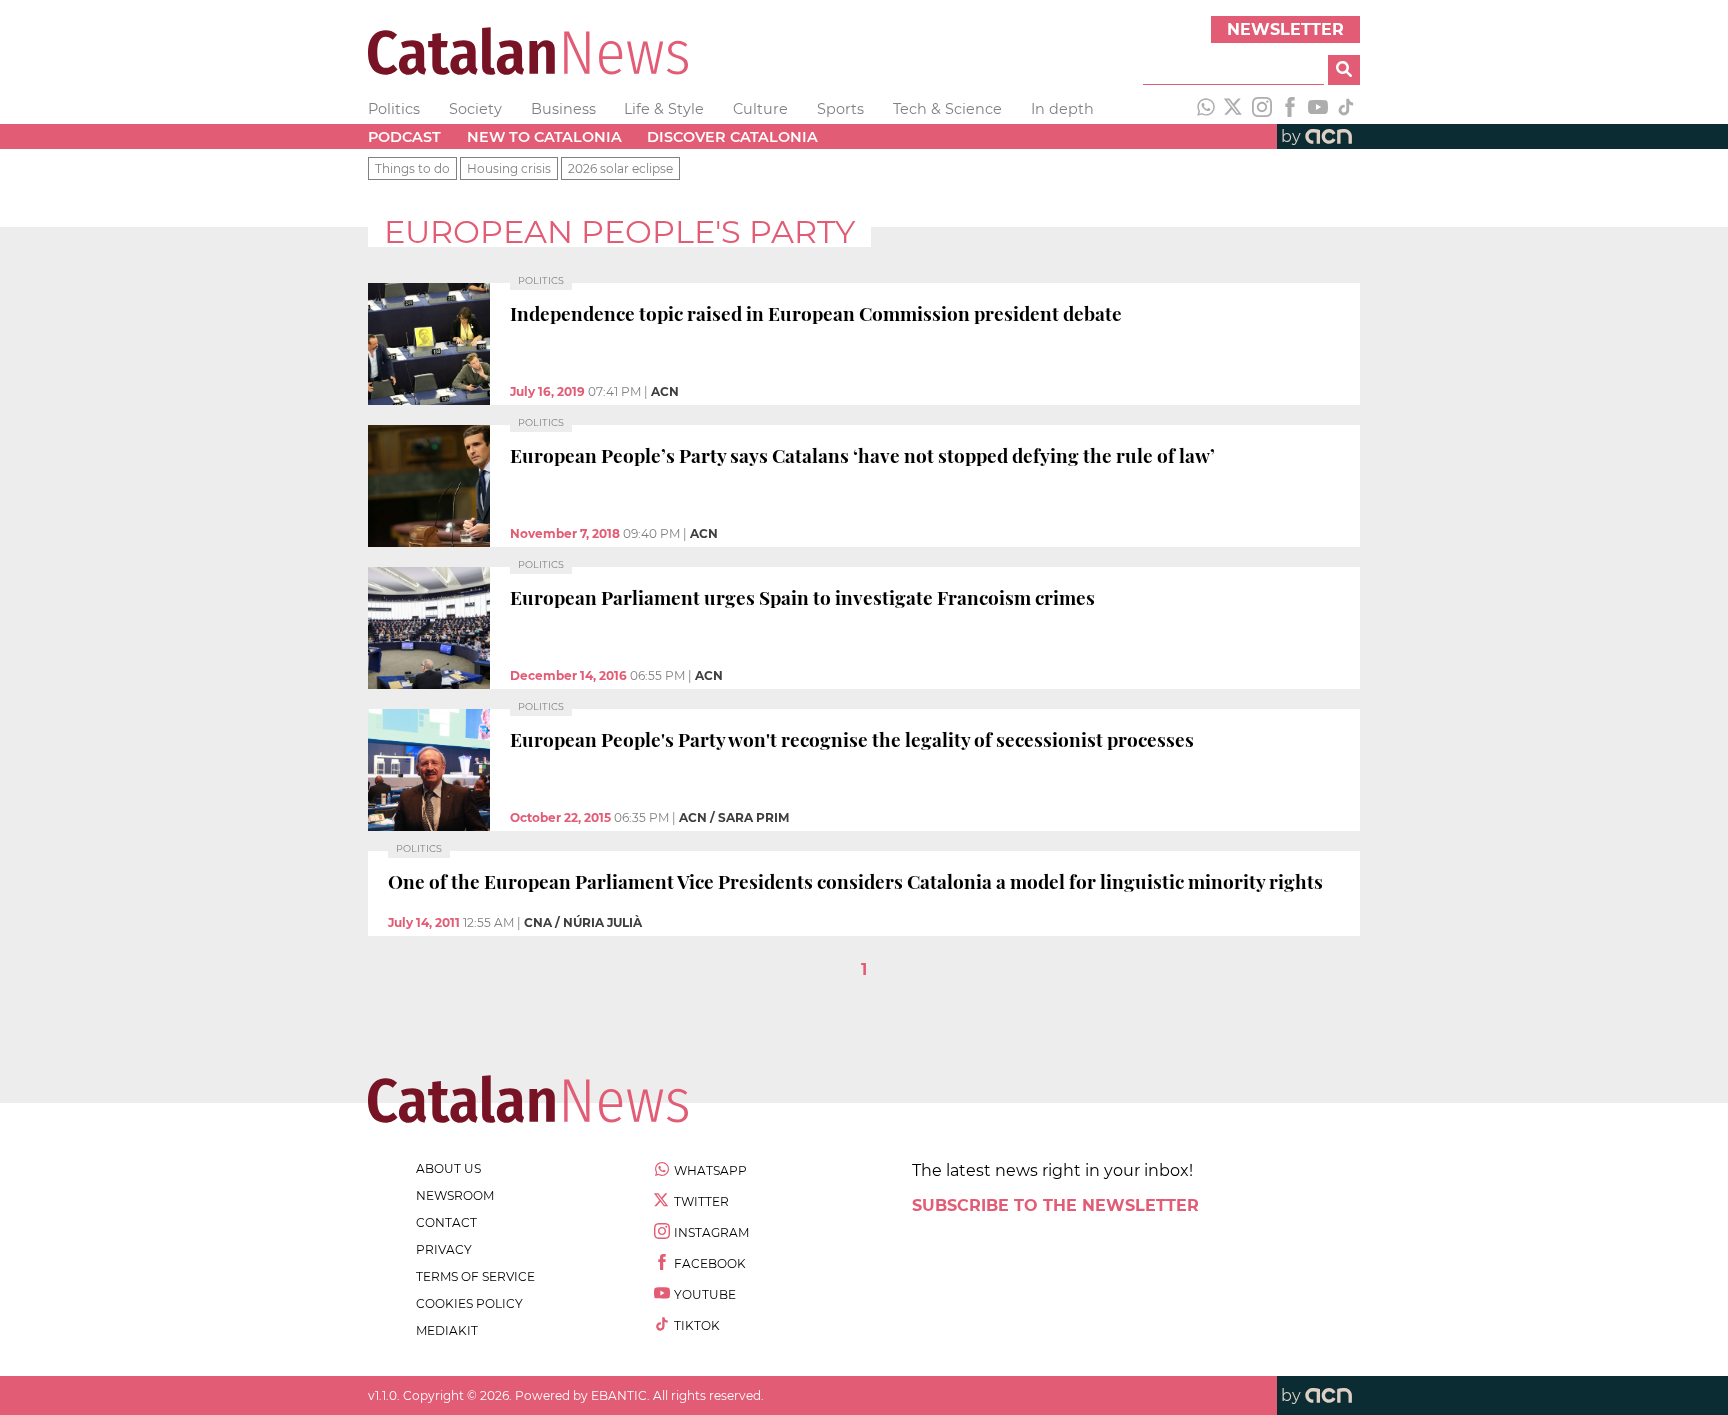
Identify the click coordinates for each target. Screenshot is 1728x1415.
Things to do (412, 168)
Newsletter (1285, 29)
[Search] (1344, 70)
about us (448, 1168)
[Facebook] (1290, 109)
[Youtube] (1318, 109)
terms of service (475, 1276)
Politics (394, 109)
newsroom (455, 1195)
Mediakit (447, 1330)
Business (563, 109)
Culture (760, 109)
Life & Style (664, 109)
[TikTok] (1346, 109)
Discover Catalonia (732, 137)
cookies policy (469, 1303)
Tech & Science (947, 109)
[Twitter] (1234, 109)
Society (475, 109)
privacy (444, 1249)
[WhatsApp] (1206, 109)
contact (446, 1222)
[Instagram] (1262, 109)
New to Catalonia (544, 137)
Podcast (404, 137)
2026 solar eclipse (620, 168)
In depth (1062, 109)
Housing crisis (509, 168)
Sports (840, 109)
